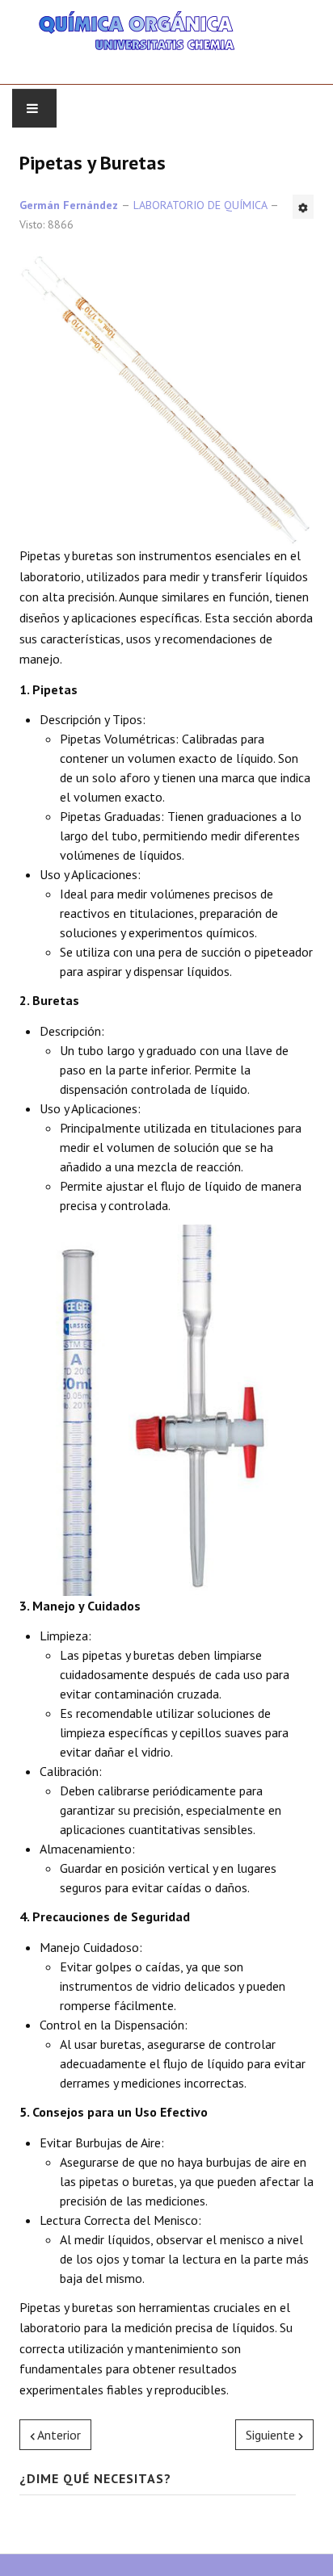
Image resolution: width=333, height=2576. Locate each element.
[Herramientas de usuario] (303, 207)
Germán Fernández (69, 205)
